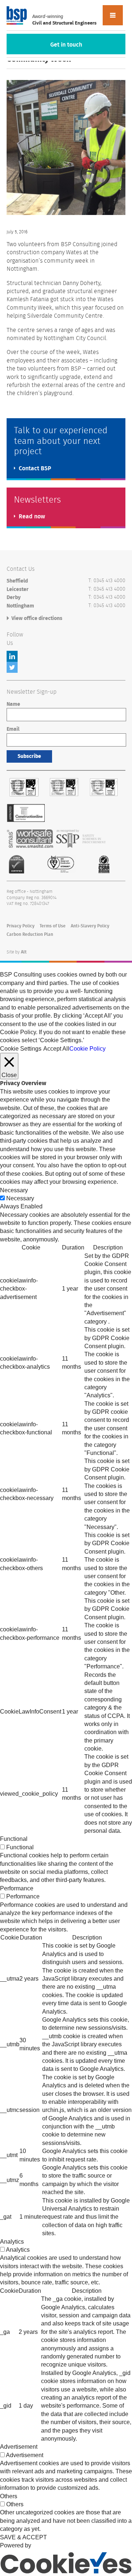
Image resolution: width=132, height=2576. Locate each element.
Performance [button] (17, 1888)
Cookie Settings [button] (21, 1049)
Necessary (20, 1198)
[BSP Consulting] (17, 15)
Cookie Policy (87, 1049)
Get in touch (66, 45)
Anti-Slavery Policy (90, 926)
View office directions (37, 619)
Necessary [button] (14, 1190)
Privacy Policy (21, 926)
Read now (32, 517)
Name (13, 704)
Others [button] (9, 2496)
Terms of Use (53, 926)
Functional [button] (14, 1839)
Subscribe (29, 756)
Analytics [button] (12, 2242)
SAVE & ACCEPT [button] (23, 2537)
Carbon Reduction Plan (30, 934)
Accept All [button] (56, 1049)
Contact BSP (35, 468)
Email (13, 729)
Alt (24, 952)
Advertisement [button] (19, 2447)
